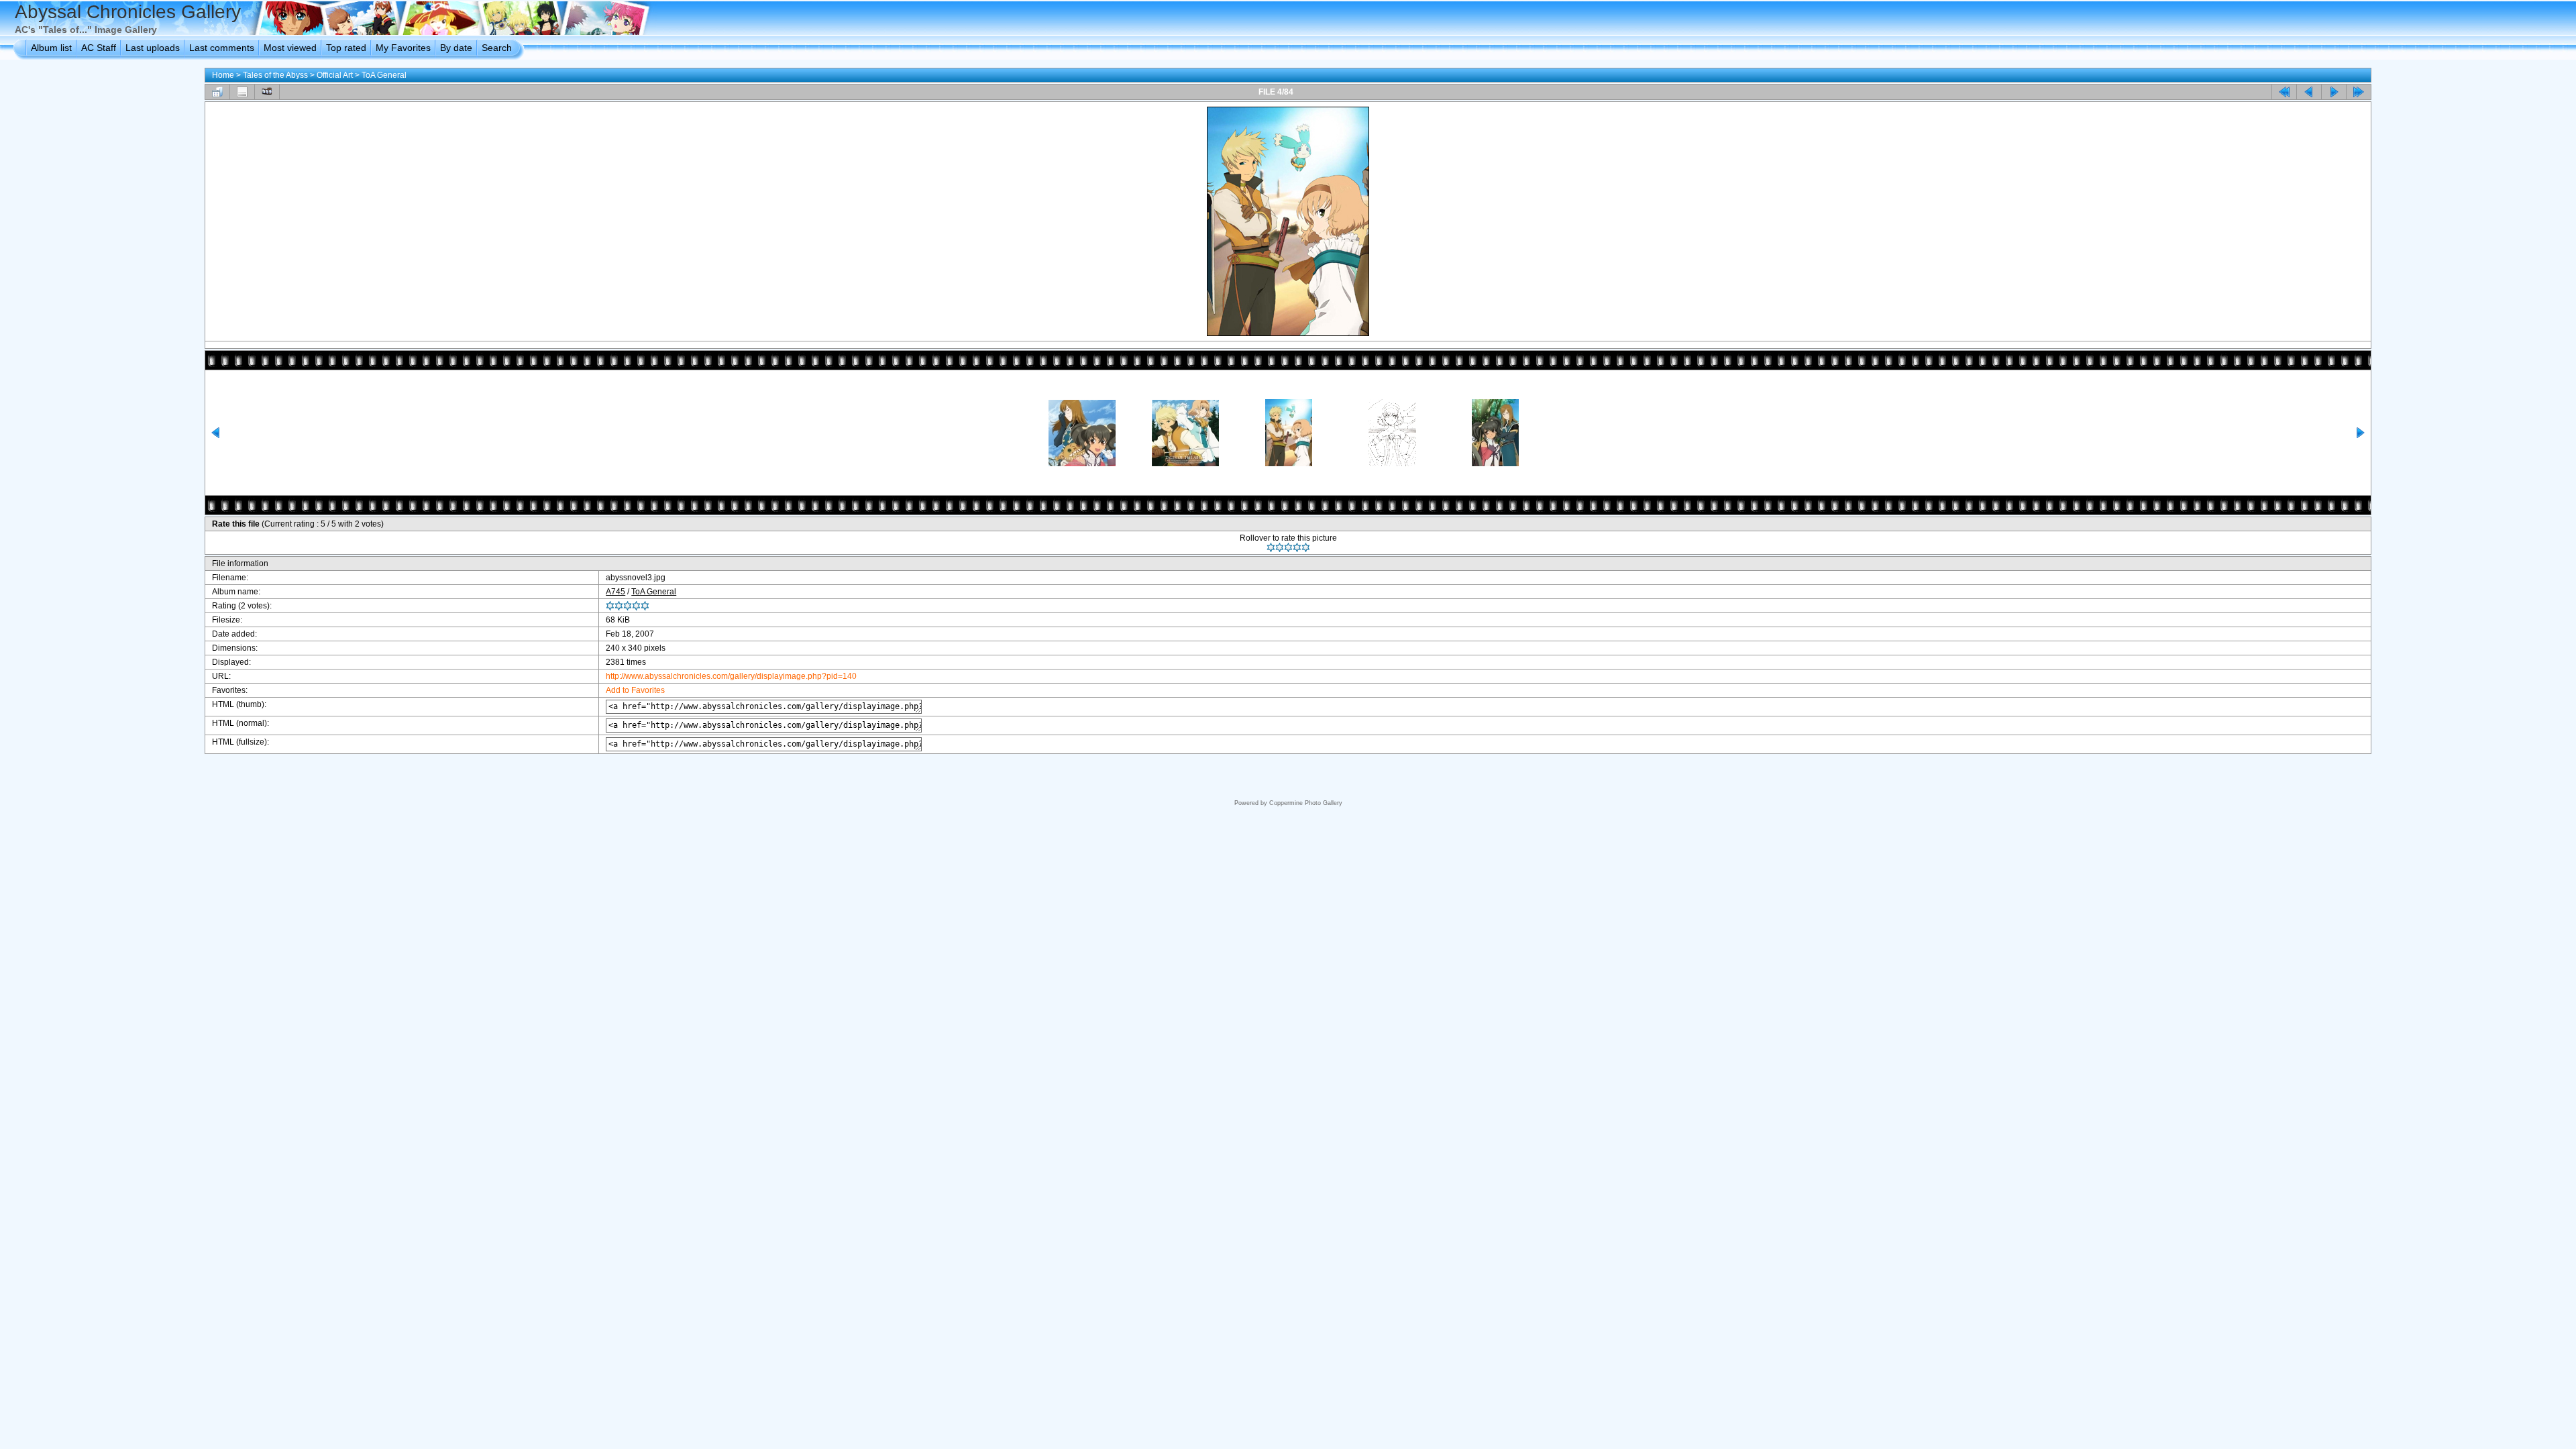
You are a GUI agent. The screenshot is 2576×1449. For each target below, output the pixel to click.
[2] (1280, 547)
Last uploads (153, 48)
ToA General (384, 75)
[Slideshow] (267, 92)
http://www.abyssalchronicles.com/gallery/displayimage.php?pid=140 (731, 676)
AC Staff (99, 48)
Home (223, 75)
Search (497, 48)
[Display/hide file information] (242, 92)
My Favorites (403, 48)
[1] (1271, 547)
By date (456, 48)
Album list (51, 48)
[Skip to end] (2359, 92)
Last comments (222, 48)
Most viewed (290, 48)
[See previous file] (2309, 92)
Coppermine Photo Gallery (1306, 803)
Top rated (346, 48)
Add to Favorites (635, 690)
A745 (615, 592)
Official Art (335, 75)
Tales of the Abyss (275, 75)
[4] (1297, 547)
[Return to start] (2284, 92)
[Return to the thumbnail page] (217, 92)
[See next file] (2334, 92)
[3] (1288, 547)
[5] (1306, 547)
